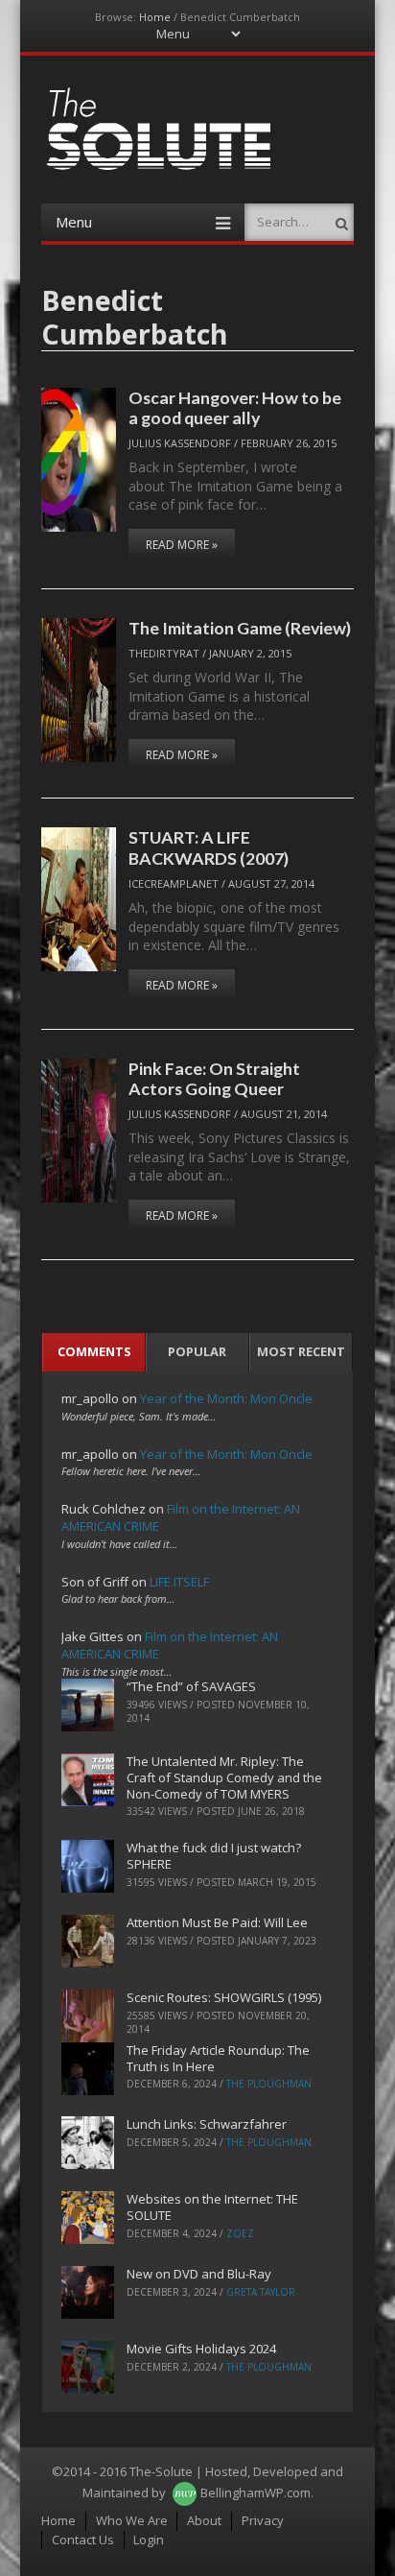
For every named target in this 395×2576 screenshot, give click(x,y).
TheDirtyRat (164, 653)
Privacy (263, 2520)
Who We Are (132, 2520)
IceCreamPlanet (174, 883)
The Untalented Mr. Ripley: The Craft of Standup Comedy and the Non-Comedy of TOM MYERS (224, 1777)
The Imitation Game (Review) (240, 628)
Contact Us (83, 2540)
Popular (197, 1351)
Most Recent (301, 1351)
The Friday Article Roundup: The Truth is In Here (218, 2058)
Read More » (182, 545)
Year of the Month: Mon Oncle (226, 1398)
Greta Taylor (261, 2292)
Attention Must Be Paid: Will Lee (217, 1922)
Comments (94, 1351)
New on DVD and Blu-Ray (199, 2274)
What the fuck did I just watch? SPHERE (214, 1856)
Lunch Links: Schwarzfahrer (207, 2124)
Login (149, 2540)
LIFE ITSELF (179, 1582)
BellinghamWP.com (256, 2493)
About (204, 2520)
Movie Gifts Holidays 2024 (201, 2349)
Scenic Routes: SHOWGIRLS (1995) (224, 1997)
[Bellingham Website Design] (185, 2493)
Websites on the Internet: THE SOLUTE (212, 2207)
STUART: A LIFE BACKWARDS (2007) (209, 847)
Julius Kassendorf (180, 443)
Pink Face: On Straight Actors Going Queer (214, 1078)
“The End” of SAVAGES (191, 1686)
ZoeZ (240, 2233)
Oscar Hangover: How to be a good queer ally (235, 407)
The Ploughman (269, 2084)
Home (155, 17)
